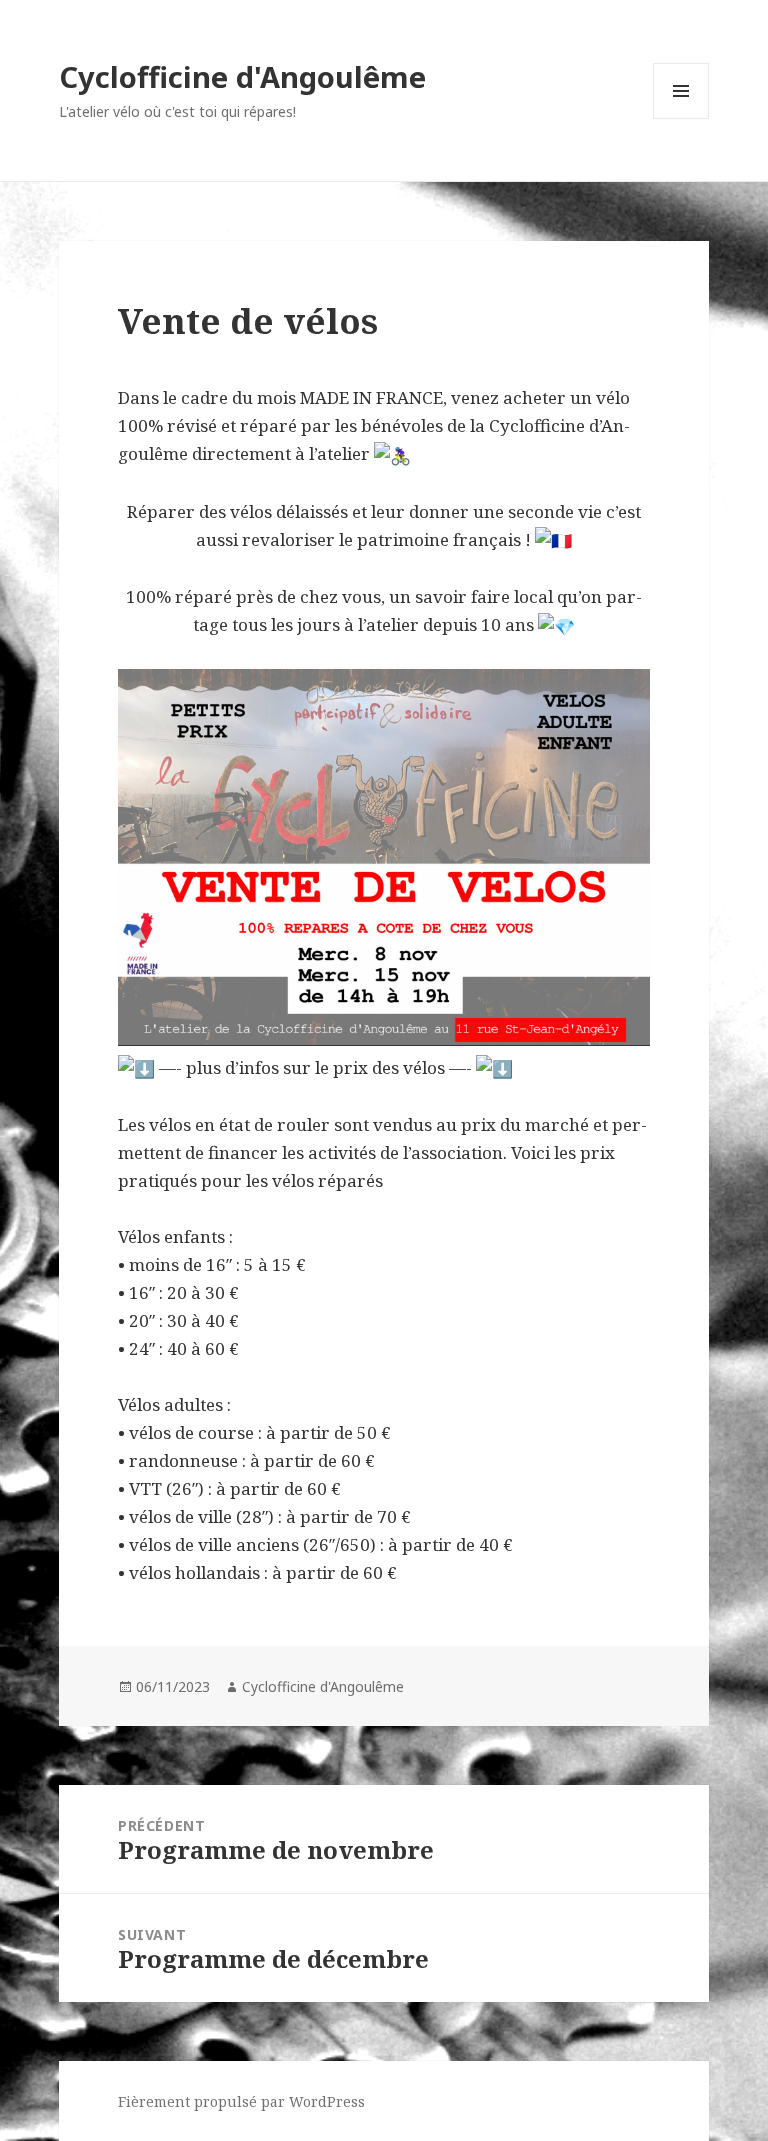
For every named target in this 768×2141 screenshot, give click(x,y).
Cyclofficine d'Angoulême (242, 76)
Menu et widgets (681, 118)
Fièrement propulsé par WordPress (241, 2101)
